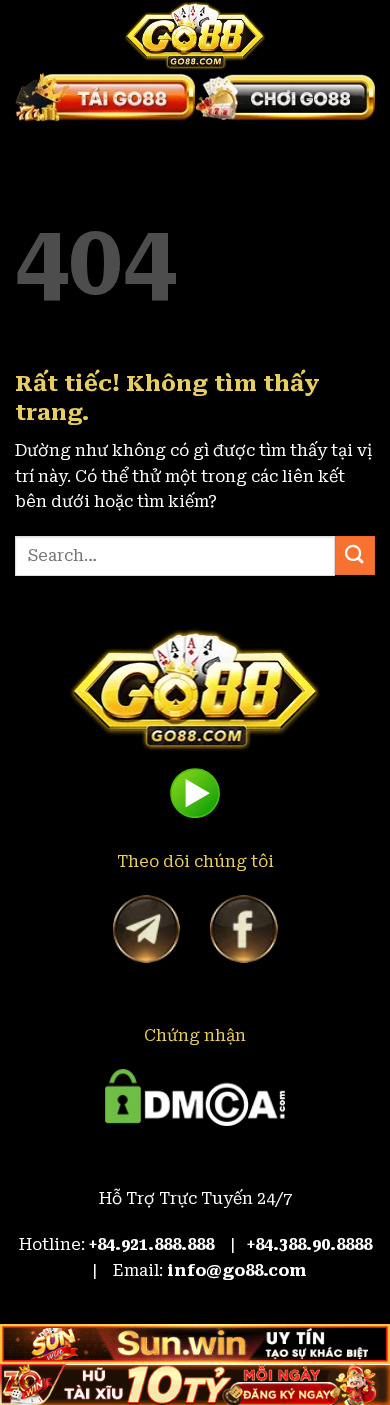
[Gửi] (355, 555)
